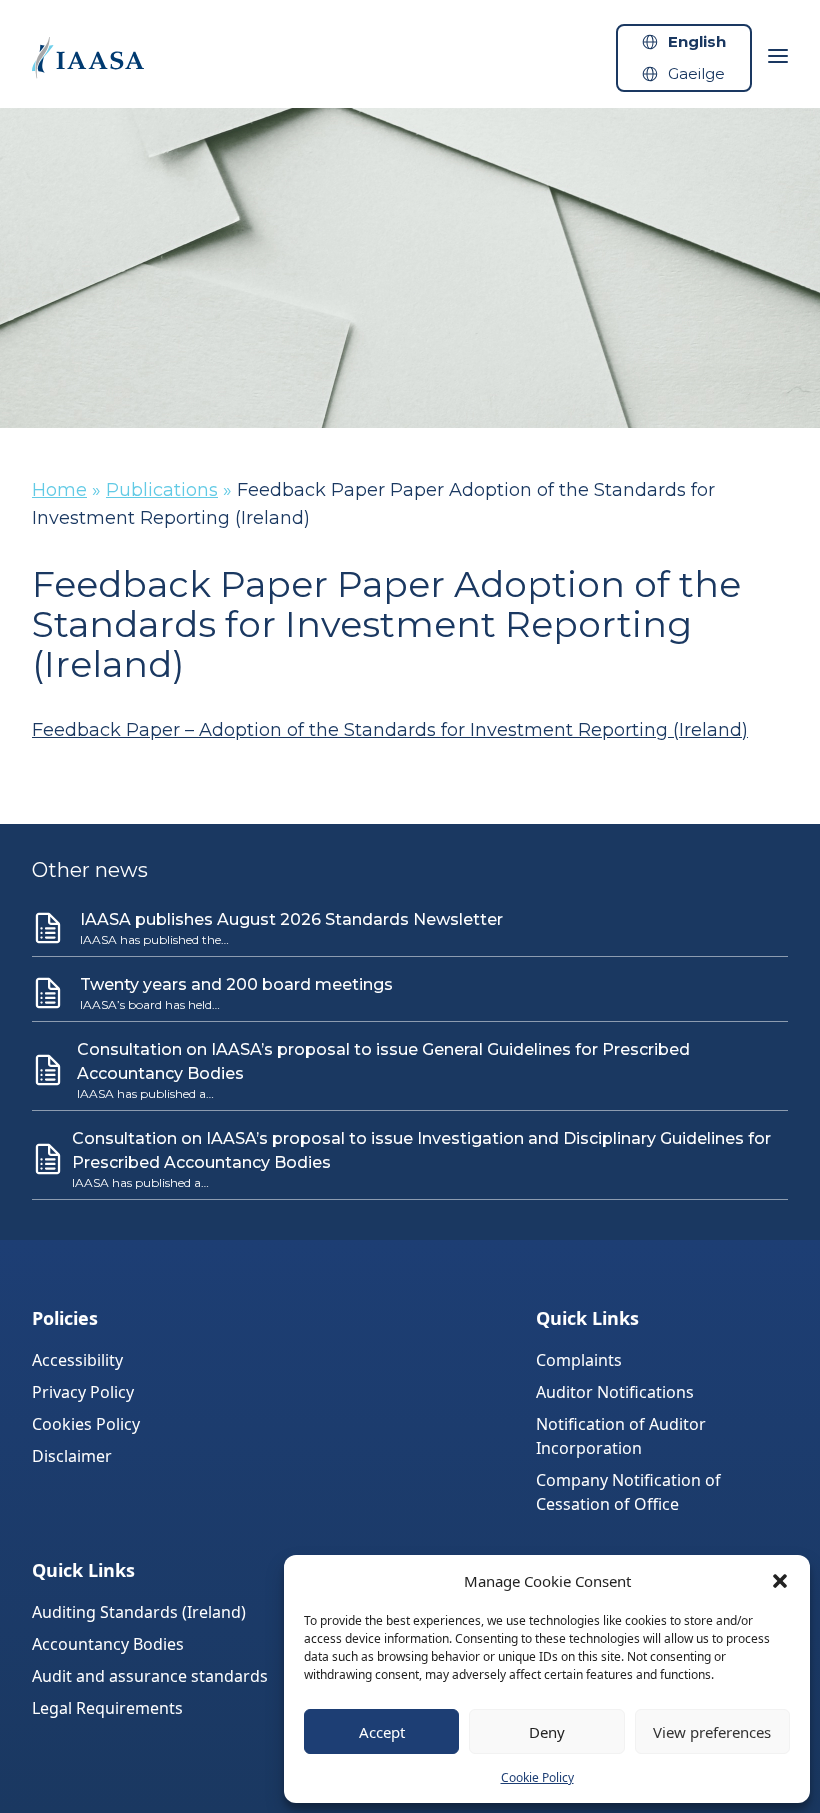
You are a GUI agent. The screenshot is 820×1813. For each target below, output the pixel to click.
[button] (780, 1581)
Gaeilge (696, 73)
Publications (162, 490)
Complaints (579, 1360)
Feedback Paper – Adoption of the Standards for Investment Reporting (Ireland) (390, 730)
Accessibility (77, 1360)
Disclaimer (72, 1456)
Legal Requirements (107, 1708)
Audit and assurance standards (150, 1676)
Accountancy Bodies (108, 1644)
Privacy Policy (83, 1392)
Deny (547, 1732)
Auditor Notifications (615, 1392)
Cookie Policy (537, 1777)
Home (59, 490)
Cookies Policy (86, 1424)
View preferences (712, 1732)
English (697, 41)
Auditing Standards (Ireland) (139, 1612)
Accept (382, 1732)
